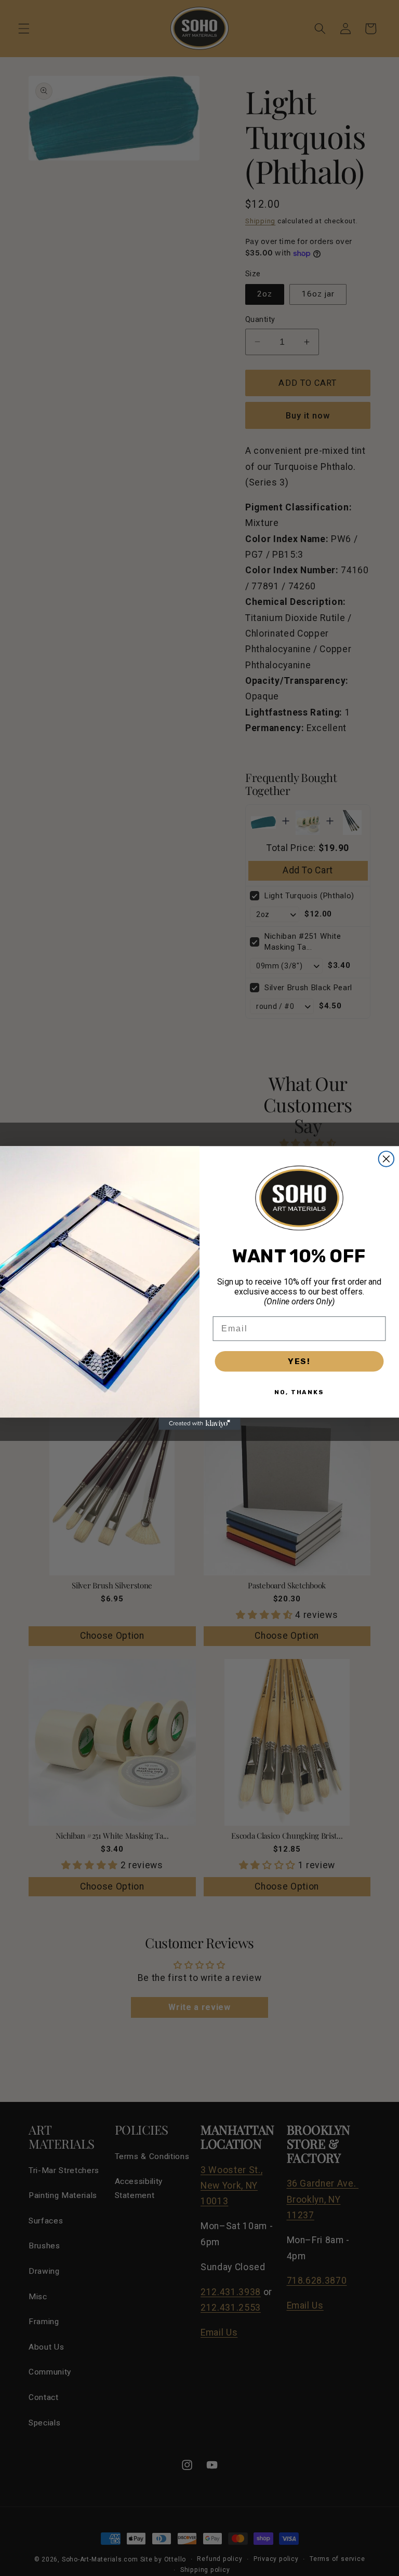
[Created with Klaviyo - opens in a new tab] (199, 1424)
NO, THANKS (299, 1392)
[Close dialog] (387, 1159)
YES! (299, 1361)
